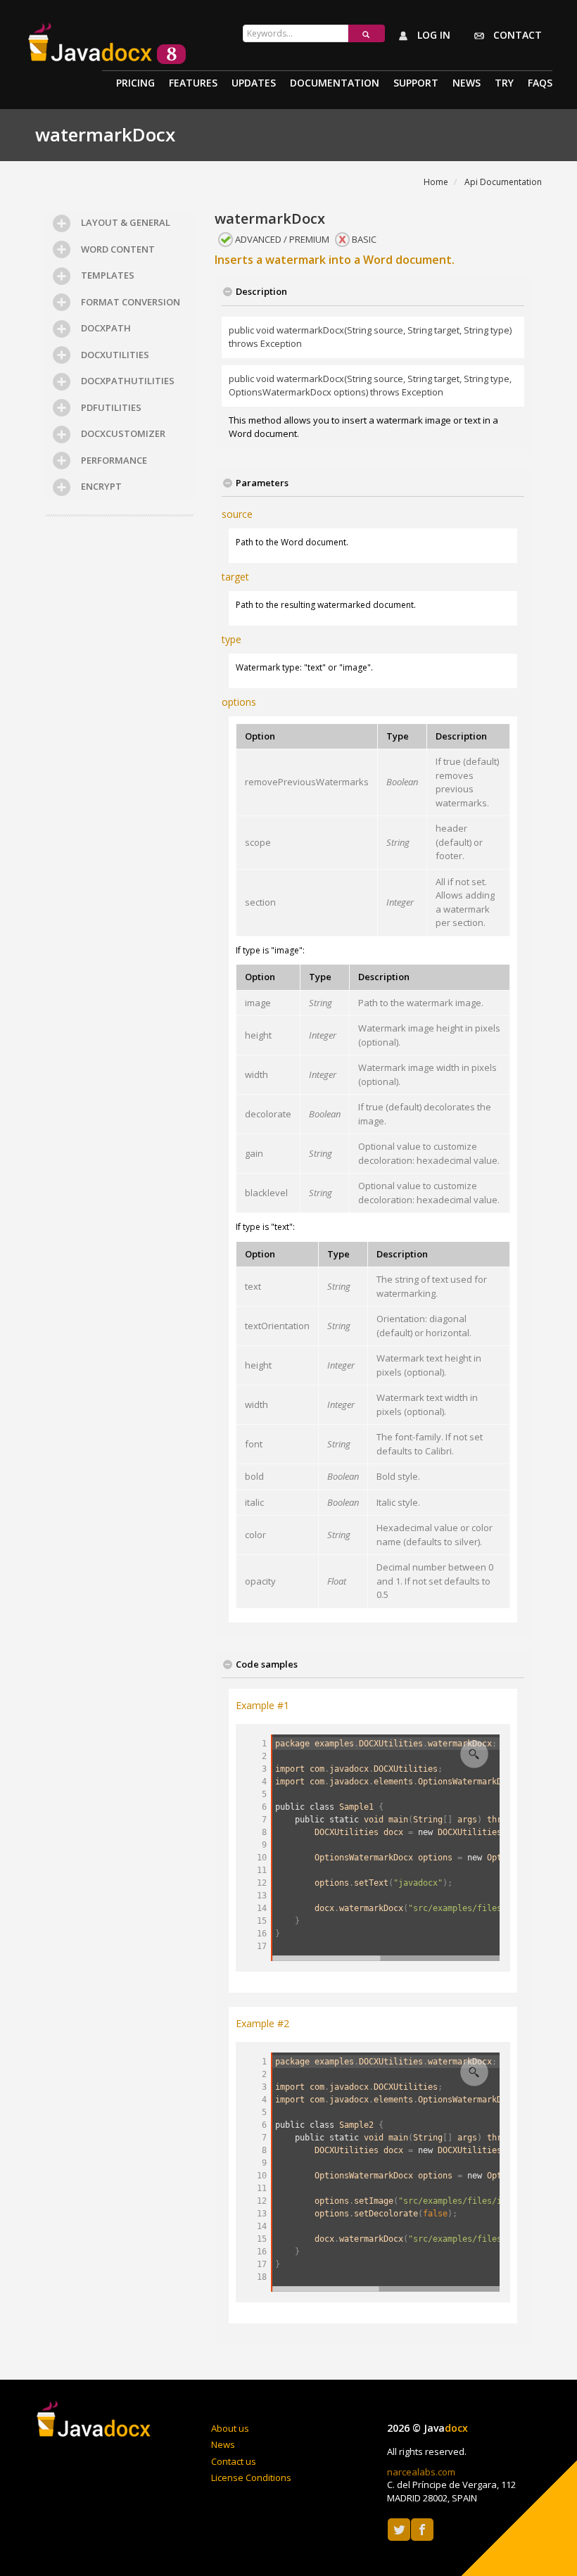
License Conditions (251, 2477)
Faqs (540, 84)
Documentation (335, 84)
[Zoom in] (474, 1754)
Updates (254, 84)
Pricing (135, 84)
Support (416, 84)
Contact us (234, 2461)
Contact (516, 35)
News (467, 84)
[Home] (95, 2421)
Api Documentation (503, 182)
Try (504, 84)
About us (230, 2428)
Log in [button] (432, 35)
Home (436, 182)
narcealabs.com (421, 2472)
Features (193, 84)
